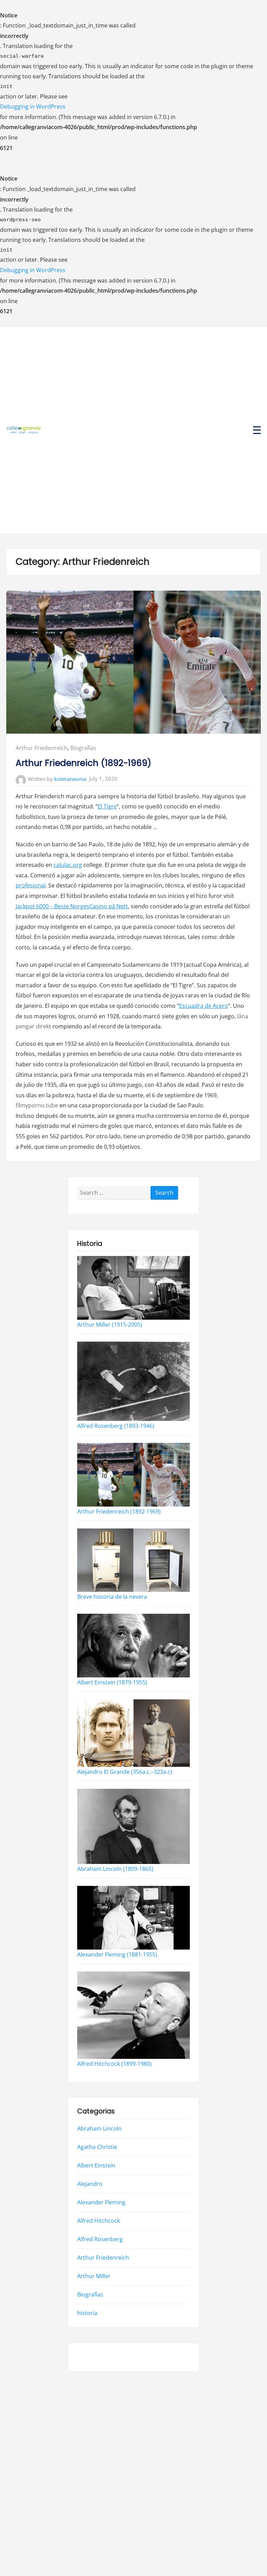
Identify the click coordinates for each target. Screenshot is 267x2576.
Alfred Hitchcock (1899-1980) (114, 2064)
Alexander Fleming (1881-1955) (117, 1954)
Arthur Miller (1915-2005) (110, 1325)
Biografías (83, 748)
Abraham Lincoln (99, 2128)
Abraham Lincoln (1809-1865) (115, 1869)
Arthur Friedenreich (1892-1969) (83, 763)
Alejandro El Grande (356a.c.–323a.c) (125, 1772)
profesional (31, 885)
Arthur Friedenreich (42, 748)
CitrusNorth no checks (107, 2357)
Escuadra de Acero (204, 1006)
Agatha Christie (97, 2147)
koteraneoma (70, 779)
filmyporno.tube (37, 1105)
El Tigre (107, 806)
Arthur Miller (94, 2276)
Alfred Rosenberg (100, 2239)
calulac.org (68, 865)
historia (87, 2313)
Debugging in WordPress (33, 106)
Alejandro (90, 2184)
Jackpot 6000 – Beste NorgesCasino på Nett (72, 906)
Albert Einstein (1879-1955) (112, 1682)
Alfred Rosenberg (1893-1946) (116, 1426)
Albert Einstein (96, 2165)
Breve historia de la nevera (112, 1597)
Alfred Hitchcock (99, 2221)
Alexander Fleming (101, 2202)
